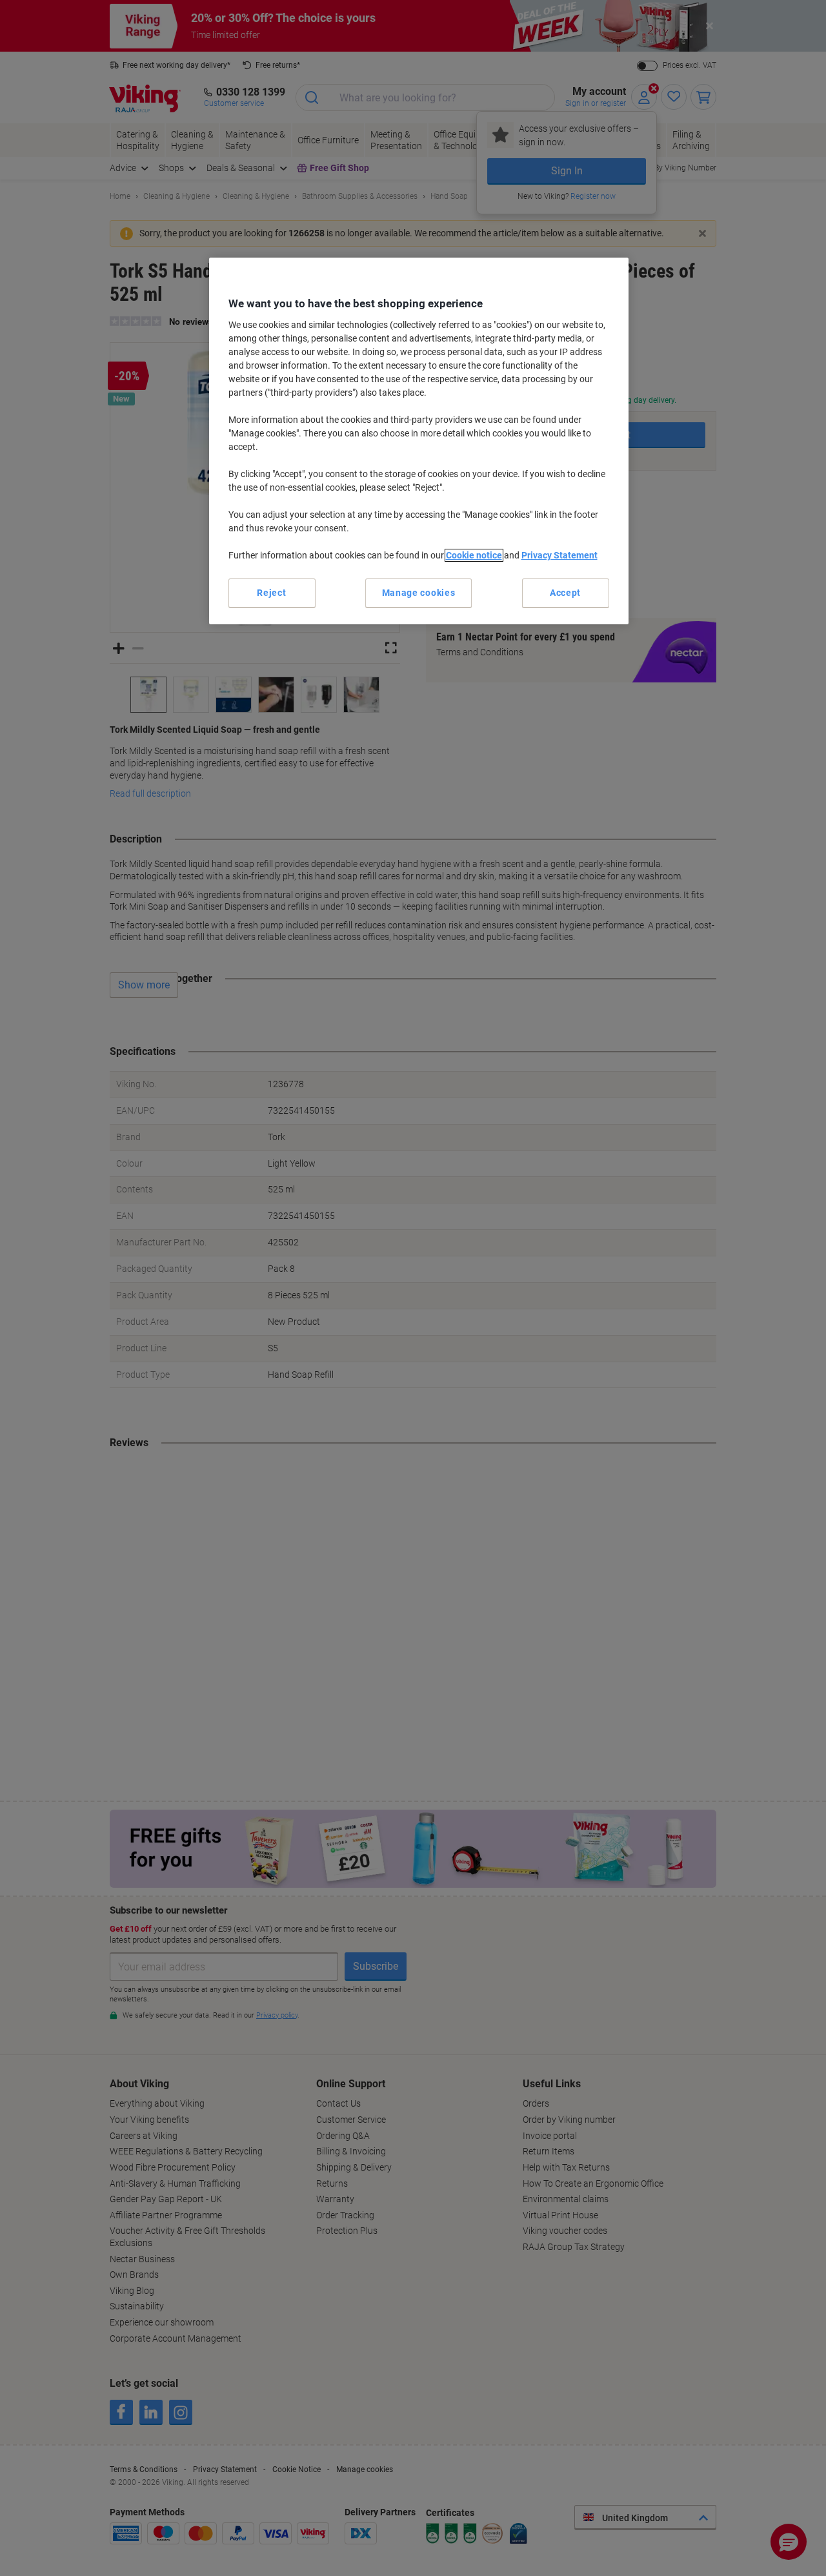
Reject (271, 593)
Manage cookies (419, 593)
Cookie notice (474, 555)
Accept (565, 593)
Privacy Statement (559, 555)
